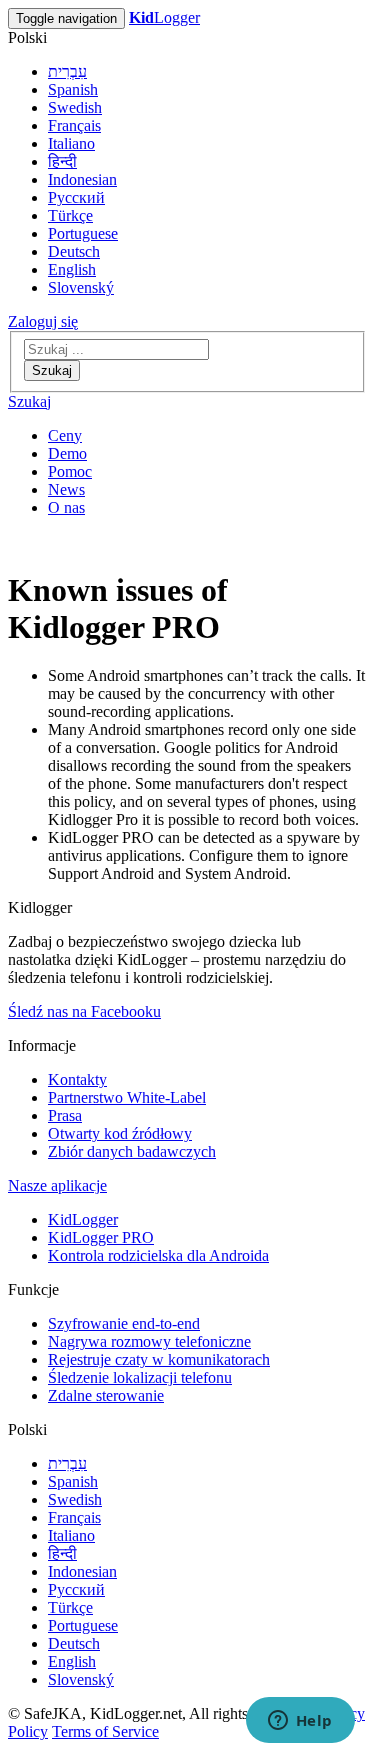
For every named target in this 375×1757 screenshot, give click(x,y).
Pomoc (70, 471)
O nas (66, 507)
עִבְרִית (67, 71)
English (72, 269)
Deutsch (74, 251)
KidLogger (83, 1219)
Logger (164, 17)
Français (74, 125)
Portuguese (83, 233)
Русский (76, 197)
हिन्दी (62, 161)
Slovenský (81, 287)
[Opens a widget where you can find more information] (300, 1722)
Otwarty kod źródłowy (120, 1133)
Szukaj (52, 370)
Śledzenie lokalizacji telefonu (140, 1377)
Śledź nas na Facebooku (84, 1011)
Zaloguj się (43, 321)
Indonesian (82, 179)
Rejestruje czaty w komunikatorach (159, 1359)
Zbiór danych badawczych (132, 1151)
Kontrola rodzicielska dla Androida (158, 1255)
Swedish (75, 107)
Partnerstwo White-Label (127, 1097)
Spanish (73, 89)
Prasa (65, 1115)
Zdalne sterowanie (106, 1395)
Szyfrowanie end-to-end (124, 1323)
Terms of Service (105, 1731)
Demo (67, 453)
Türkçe (70, 215)
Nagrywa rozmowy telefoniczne (149, 1341)
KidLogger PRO (101, 1237)
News (66, 489)
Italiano (71, 143)
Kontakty (77, 1079)
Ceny (65, 435)
